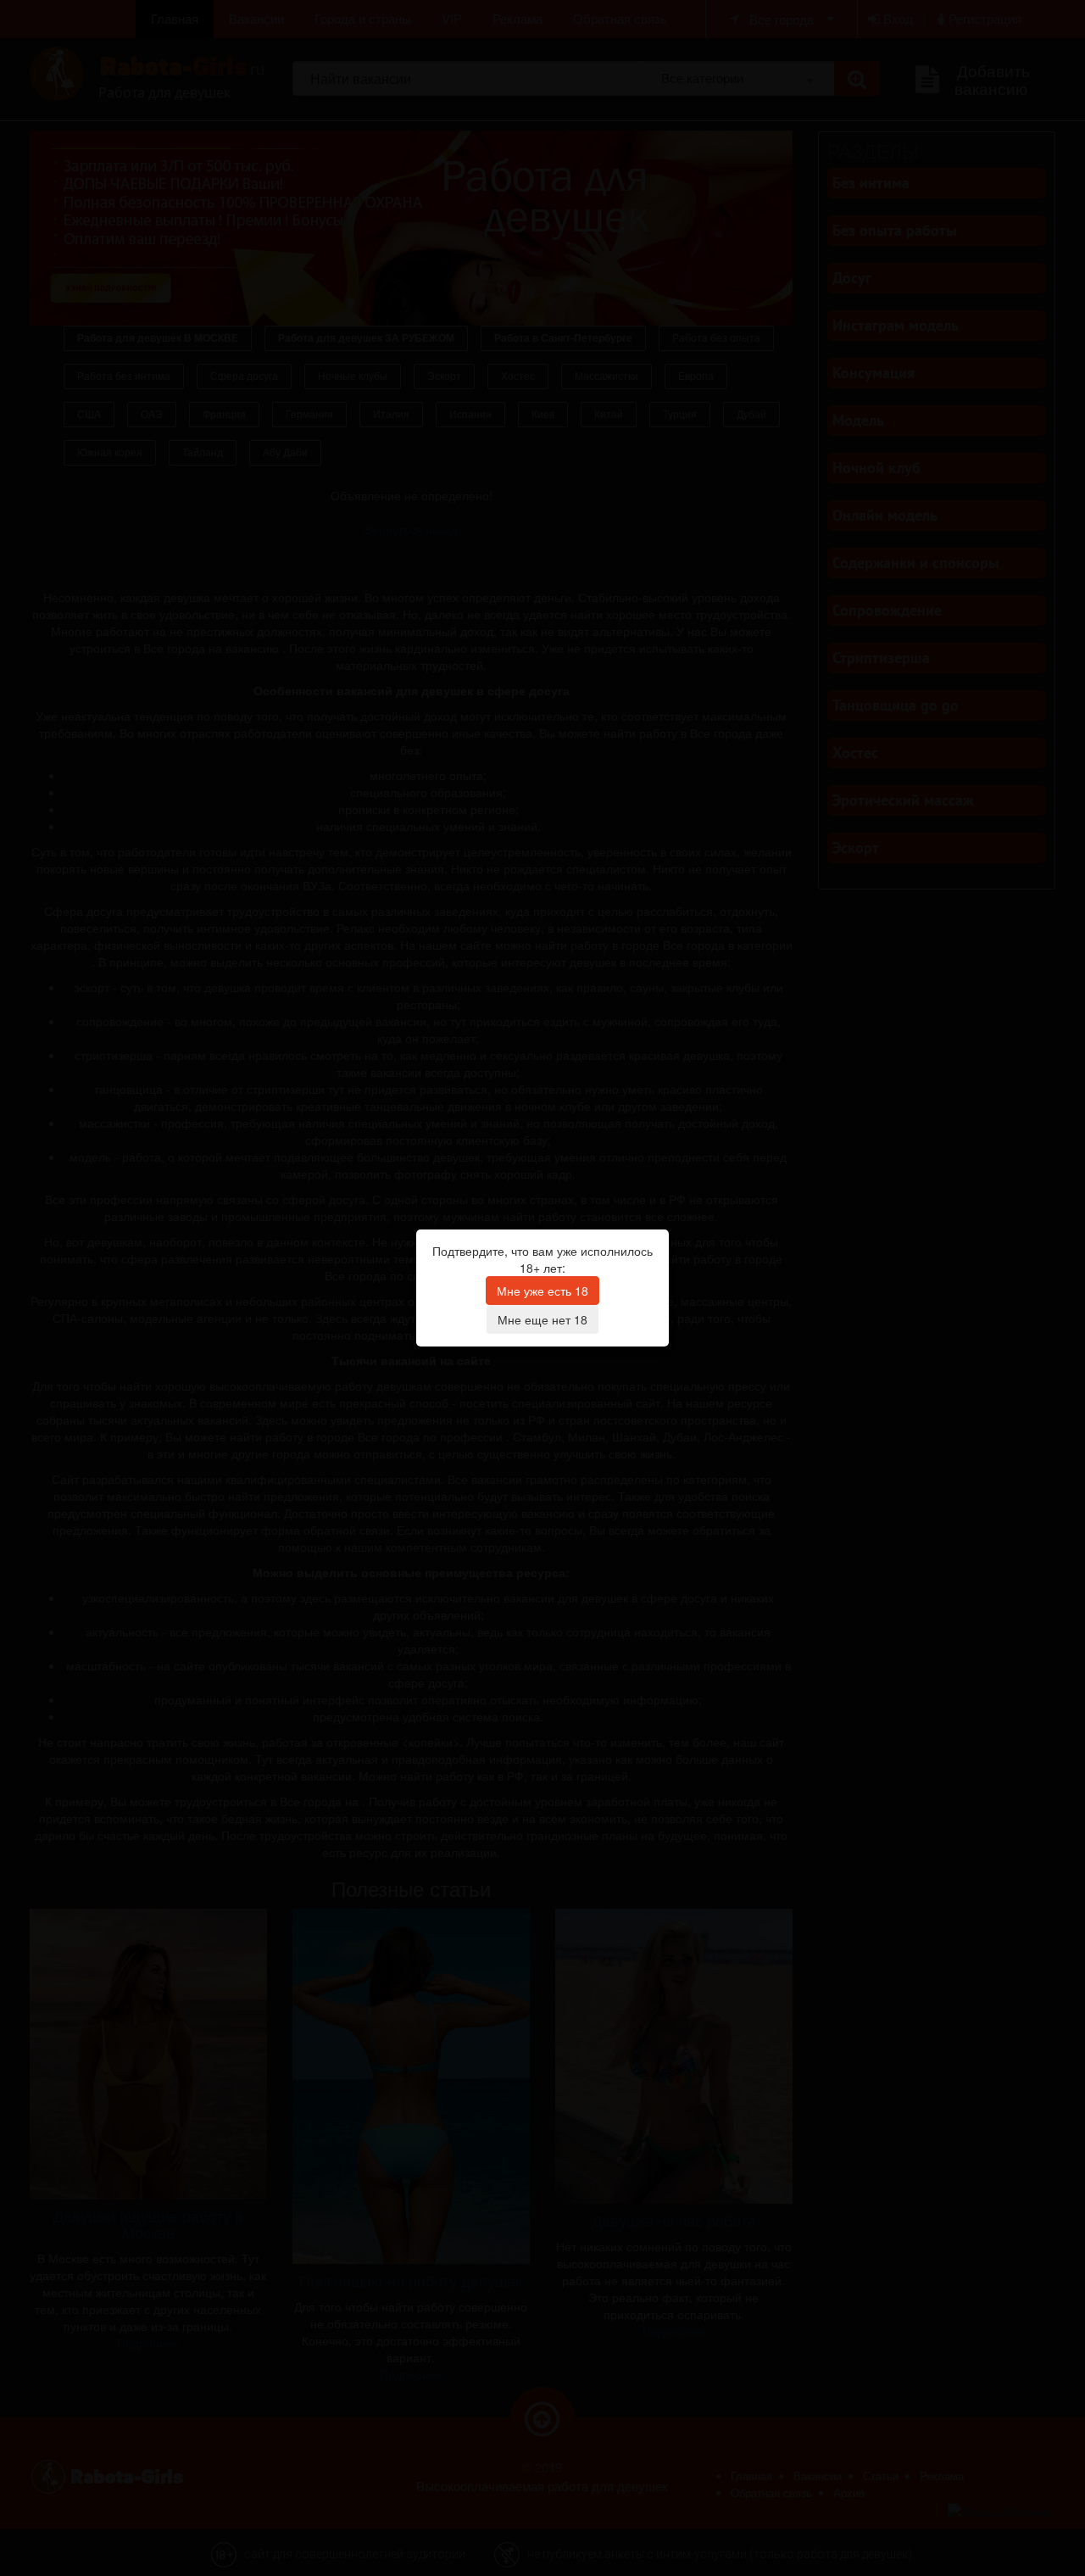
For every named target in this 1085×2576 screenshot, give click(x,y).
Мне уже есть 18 (542, 1291)
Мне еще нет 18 (542, 1319)
